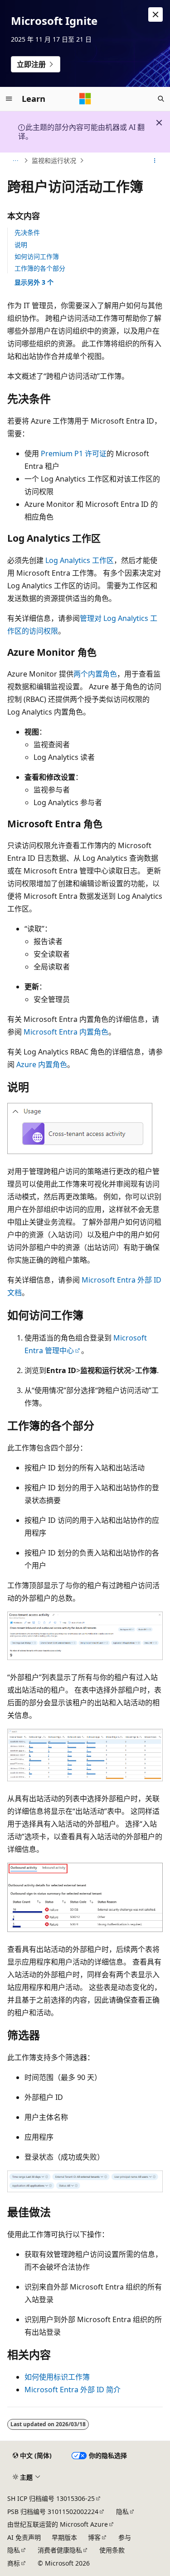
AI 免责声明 (24, 2537)
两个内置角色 (95, 674)
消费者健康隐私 (60, 2550)
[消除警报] (155, 14)
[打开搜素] (161, 99)
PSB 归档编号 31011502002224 (53, 2512)
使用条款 (112, 2550)
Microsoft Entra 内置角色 (66, 1032)
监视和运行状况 (54, 160)
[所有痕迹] (15, 161)
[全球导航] (9, 99)
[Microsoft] (85, 99)
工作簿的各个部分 (40, 268)
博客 (94, 2537)
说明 (21, 245)
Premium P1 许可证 (74, 453)
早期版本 (64, 2537)
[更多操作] (155, 161)
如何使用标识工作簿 (57, 2377)
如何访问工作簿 (37, 256)
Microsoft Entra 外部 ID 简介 (73, 2390)
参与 (125, 2537)
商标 (14, 2563)
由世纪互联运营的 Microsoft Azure (58, 2524)
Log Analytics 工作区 (80, 560)
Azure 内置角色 (42, 1064)
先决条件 (27, 232)
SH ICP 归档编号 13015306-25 (51, 2498)
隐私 (122, 2512)
